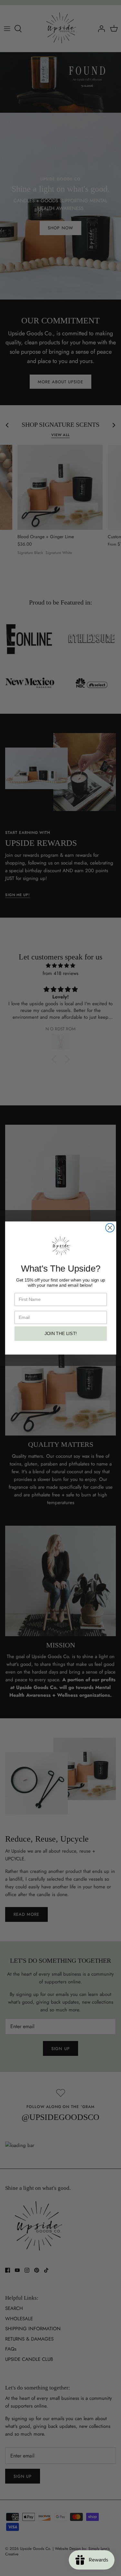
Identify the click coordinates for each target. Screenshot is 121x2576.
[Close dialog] (110, 1228)
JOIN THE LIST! (60, 1334)
